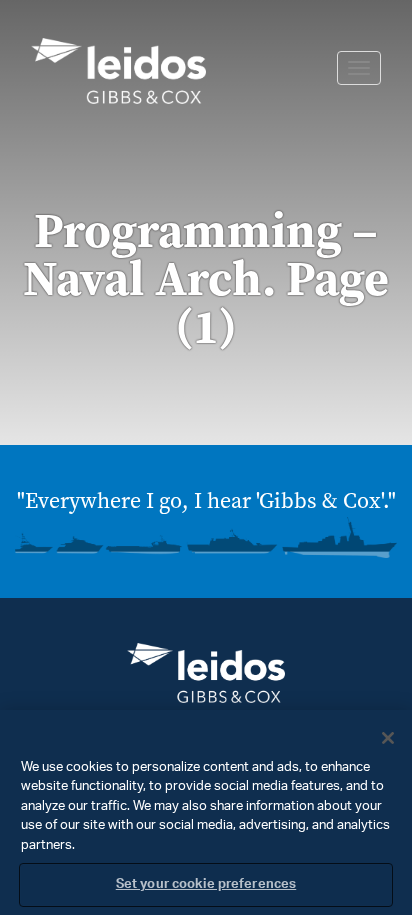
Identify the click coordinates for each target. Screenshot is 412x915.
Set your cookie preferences (206, 884)
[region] (206, 812)
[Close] (388, 738)
